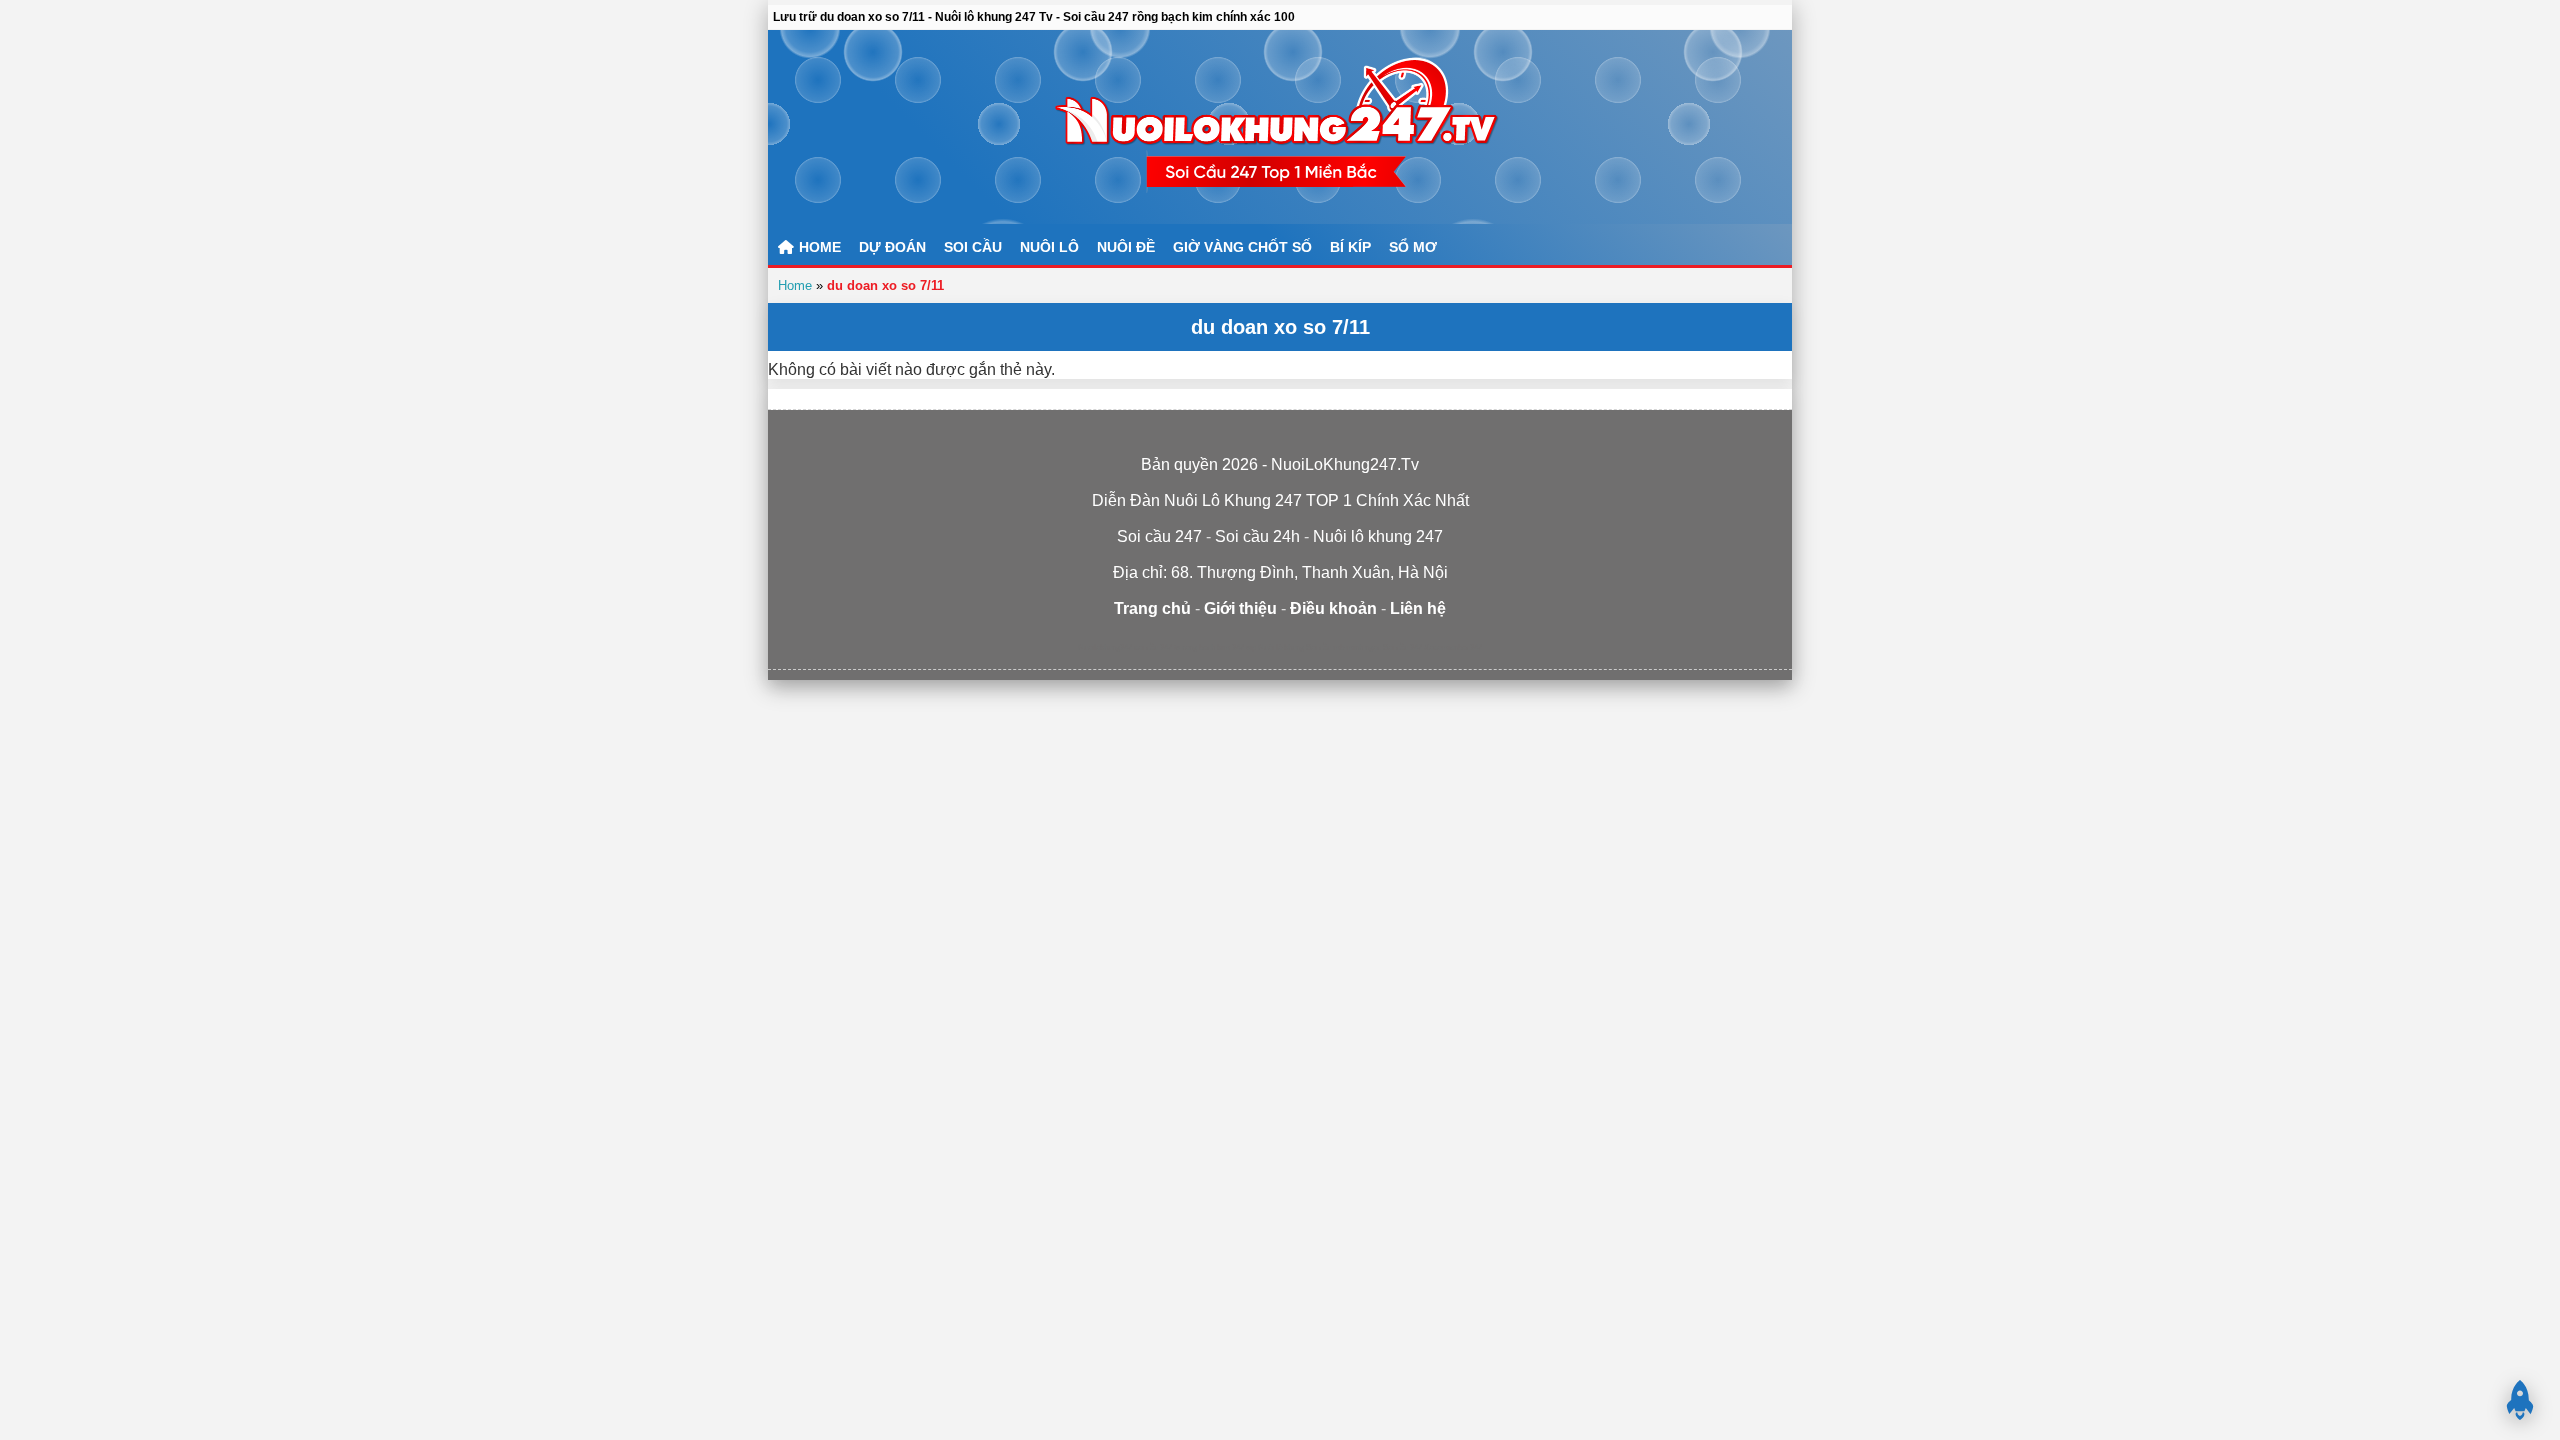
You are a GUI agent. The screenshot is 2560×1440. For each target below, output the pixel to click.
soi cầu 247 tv (1157, 647)
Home (795, 285)
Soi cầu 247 (1402, 647)
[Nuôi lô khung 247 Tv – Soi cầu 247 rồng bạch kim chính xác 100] (1280, 127)
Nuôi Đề (1126, 247)
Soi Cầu (973, 247)
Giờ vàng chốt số (1242, 247)
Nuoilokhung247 (1105, 647)
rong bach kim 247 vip (1219, 647)
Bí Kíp (1350, 247)
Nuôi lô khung (1281, 647)
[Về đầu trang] (2520, 1400)
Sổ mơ (1413, 247)
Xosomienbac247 (1453, 647)
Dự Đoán (892, 247)
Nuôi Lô (1049, 247)
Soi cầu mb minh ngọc (1343, 647)
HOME (818, 247)
